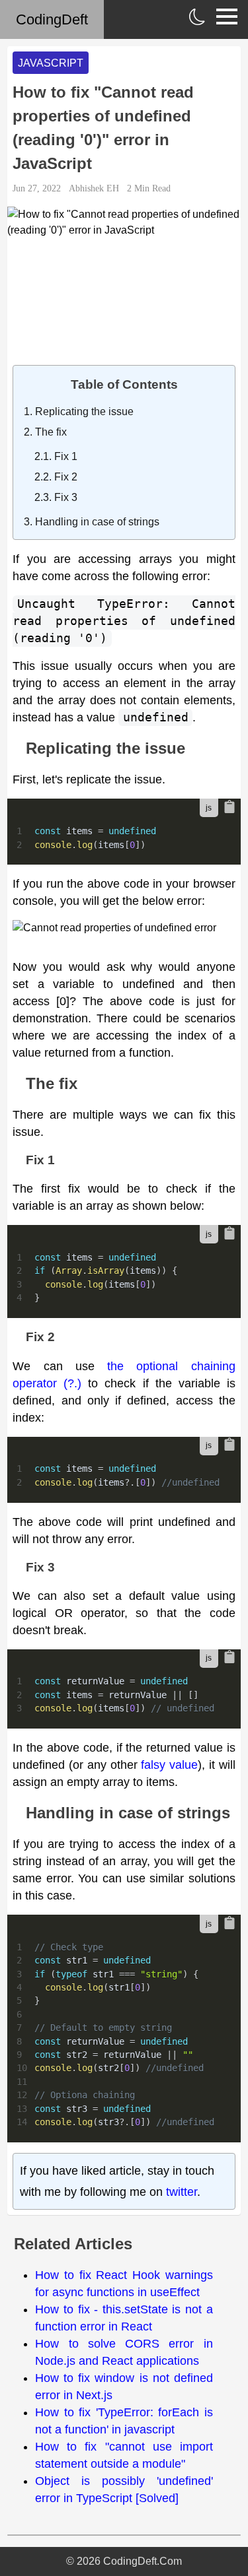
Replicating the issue (84, 412)
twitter (182, 2192)
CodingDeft (52, 19)
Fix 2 (66, 477)
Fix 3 (66, 497)
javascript (51, 63)
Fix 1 (66, 456)
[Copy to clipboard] (229, 807)
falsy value (169, 1765)
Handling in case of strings (97, 522)
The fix (51, 432)
